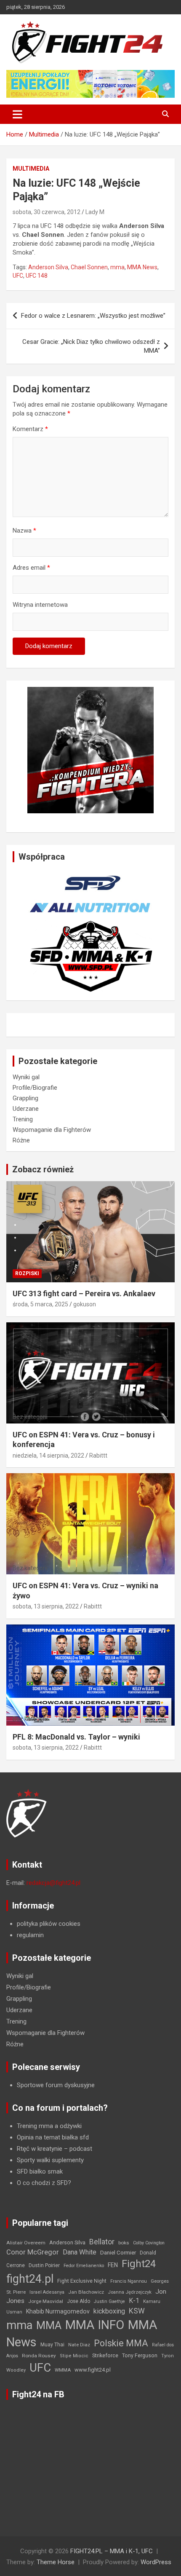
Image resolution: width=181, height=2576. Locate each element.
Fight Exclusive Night (82, 2281)
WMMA (63, 2370)
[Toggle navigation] (17, 114)
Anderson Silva (48, 267)
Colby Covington (149, 2243)
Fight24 (139, 2264)
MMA (49, 2325)
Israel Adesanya (47, 2292)
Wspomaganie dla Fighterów (52, 1130)
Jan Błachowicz (86, 2292)
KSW (137, 2311)
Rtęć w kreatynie (40, 2149)
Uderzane (26, 1109)
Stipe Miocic (74, 2356)
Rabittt (98, 1456)
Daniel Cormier (118, 2253)
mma (117, 267)
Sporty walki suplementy (50, 2160)
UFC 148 (37, 276)
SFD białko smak (40, 2171)
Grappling (25, 1098)
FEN (113, 2265)
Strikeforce (105, 2355)
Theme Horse (56, 2562)
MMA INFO (95, 2325)
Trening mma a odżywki (49, 2126)
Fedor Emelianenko (84, 2266)
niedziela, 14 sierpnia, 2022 (48, 1456)
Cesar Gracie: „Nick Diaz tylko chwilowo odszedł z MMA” (91, 346)
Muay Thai (52, 2345)
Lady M (95, 212)
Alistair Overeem (26, 2243)
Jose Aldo (79, 2301)
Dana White (80, 2252)
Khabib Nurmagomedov (58, 2311)
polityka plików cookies (49, 1924)
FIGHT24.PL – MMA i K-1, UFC (112, 2551)
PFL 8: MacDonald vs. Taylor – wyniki (76, 1737)
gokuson (85, 1304)
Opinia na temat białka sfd (53, 2137)
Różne (21, 1140)
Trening (23, 1119)
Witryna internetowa (40, 605)
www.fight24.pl (93, 2370)
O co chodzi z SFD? (44, 2183)
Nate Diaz (79, 2345)
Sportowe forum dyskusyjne (56, 2085)
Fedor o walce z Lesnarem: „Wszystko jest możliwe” (93, 316)
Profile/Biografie (35, 1088)
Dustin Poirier (44, 2265)
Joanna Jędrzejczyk (130, 2292)
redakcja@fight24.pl (53, 1883)
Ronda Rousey (39, 2356)
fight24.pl (30, 2279)
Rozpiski (27, 1273)
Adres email (31, 568)
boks (124, 2243)
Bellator (102, 2242)
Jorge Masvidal (46, 2301)
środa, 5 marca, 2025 (40, 1304)
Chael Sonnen (89, 267)
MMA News (142, 267)
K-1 (134, 2301)
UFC (18, 276)
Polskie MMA (121, 2343)
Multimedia (31, 169)
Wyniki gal (26, 1077)
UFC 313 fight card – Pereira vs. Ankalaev (84, 1293)
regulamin (30, 1935)
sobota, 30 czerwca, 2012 (47, 212)
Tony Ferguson (140, 2356)
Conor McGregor (33, 2252)
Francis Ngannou (129, 2281)
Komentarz (30, 429)
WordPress (156, 2562)
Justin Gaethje (109, 2301)
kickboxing (109, 2311)
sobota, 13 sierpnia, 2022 (46, 1606)
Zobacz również (43, 1169)
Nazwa (24, 531)
